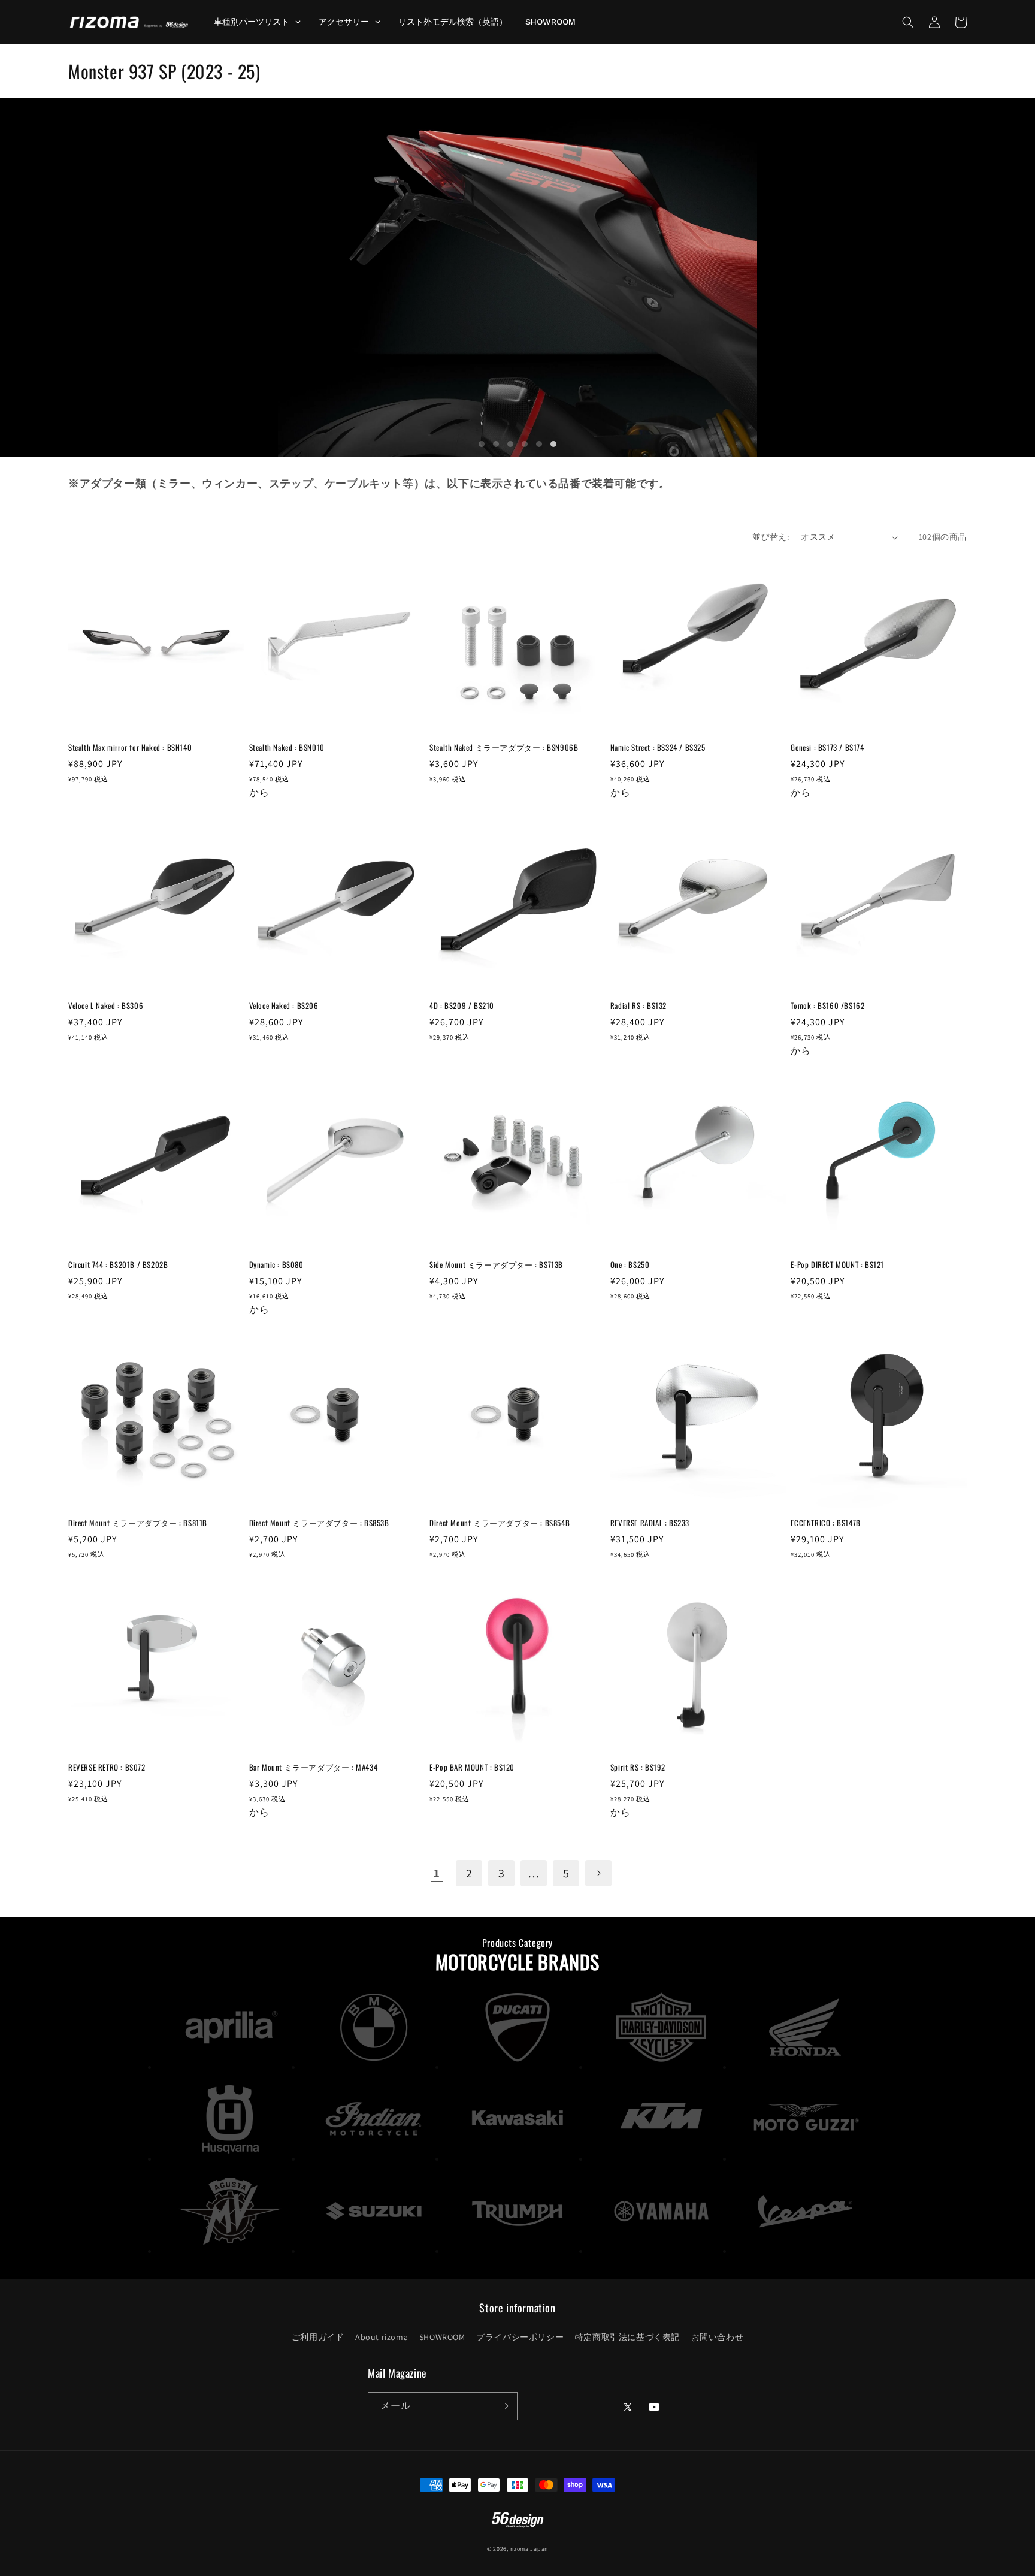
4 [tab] (525, 444)
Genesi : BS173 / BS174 (827, 748)
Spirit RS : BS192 (638, 1767)
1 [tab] (482, 444)
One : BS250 (630, 1265)
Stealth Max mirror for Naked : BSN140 (130, 748)
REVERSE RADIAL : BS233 (650, 1523)
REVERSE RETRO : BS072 (107, 1767)
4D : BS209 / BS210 (462, 1006)
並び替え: (771, 537)
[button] (908, 22)
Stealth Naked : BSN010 (287, 748)
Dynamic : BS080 (276, 1265)
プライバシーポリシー (520, 2337)
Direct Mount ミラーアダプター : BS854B (500, 1523)
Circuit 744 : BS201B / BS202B (118, 1265)
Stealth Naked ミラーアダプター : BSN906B (504, 748)
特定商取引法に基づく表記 (627, 2337)
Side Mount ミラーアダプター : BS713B (496, 1265)
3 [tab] (510, 444)
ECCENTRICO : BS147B (825, 1523)
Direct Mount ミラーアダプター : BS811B (138, 1523)
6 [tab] (553, 444)
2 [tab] (496, 444)
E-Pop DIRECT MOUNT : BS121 (837, 1265)
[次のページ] (598, 1873)
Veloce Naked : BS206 (284, 1006)
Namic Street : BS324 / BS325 (658, 748)
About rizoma (382, 2337)
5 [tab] (539, 444)
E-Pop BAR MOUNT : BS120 (472, 1767)
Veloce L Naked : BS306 (106, 1006)
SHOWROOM (442, 2337)
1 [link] (437, 1873)
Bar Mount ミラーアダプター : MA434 (314, 1767)
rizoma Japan (529, 2549)
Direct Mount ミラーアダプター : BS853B (319, 1523)
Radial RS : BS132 (638, 1006)
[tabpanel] (517, 277)
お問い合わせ (718, 2337)
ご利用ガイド (318, 2337)
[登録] (504, 2406)
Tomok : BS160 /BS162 (827, 1006)
